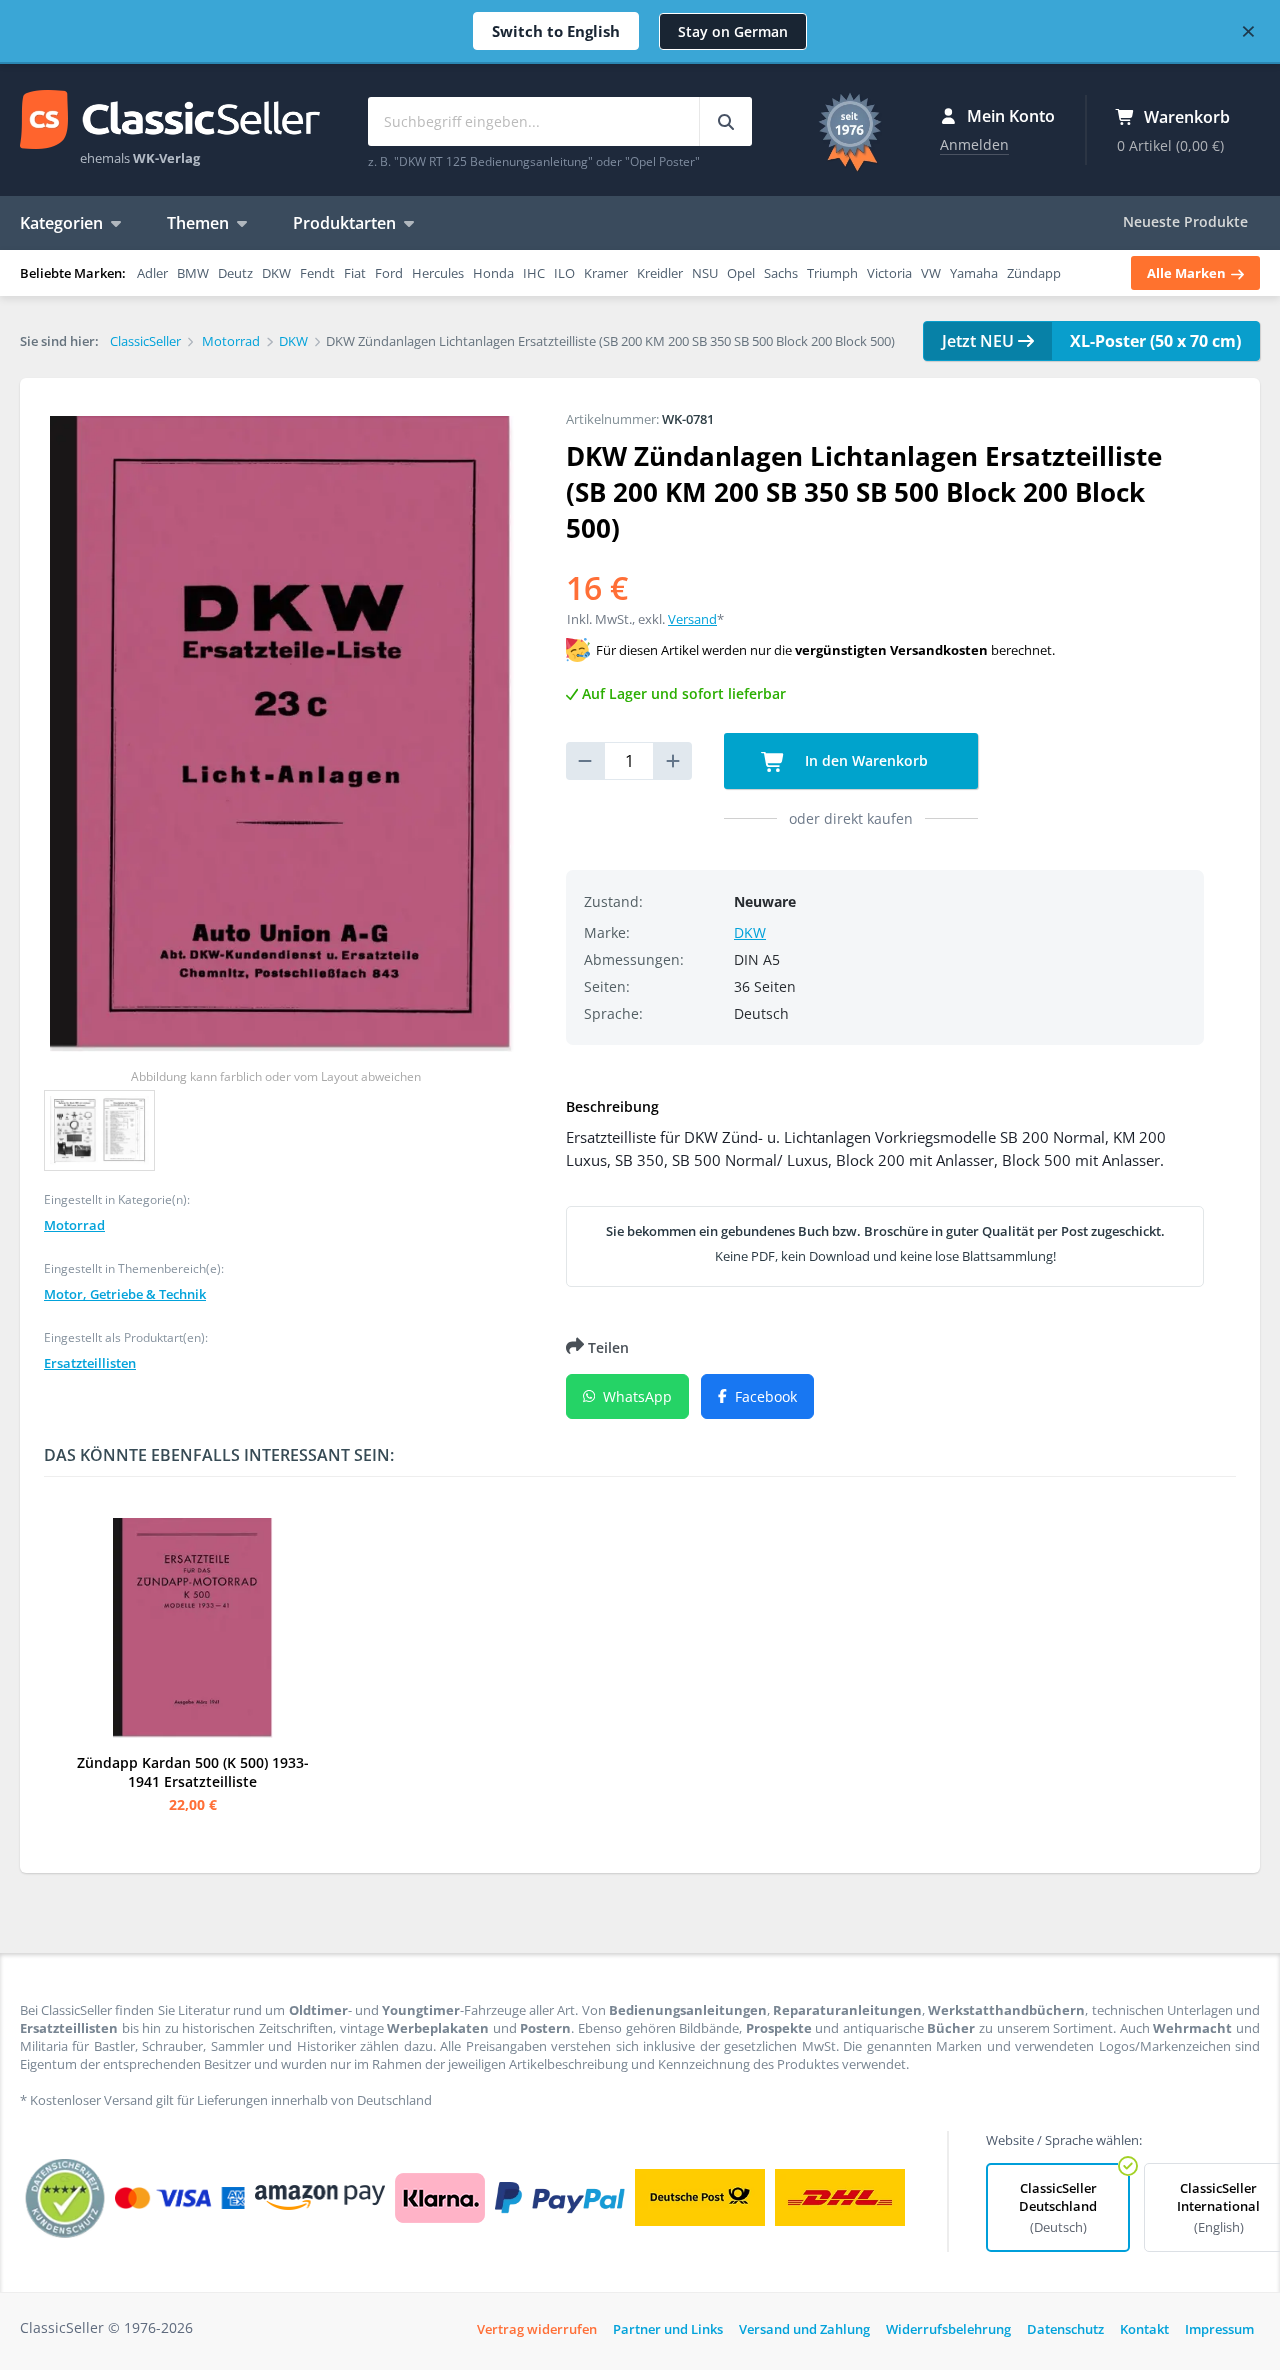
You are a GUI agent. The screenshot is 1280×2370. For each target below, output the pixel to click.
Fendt (317, 273)
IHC (534, 273)
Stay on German (733, 31)
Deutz (235, 273)
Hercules (438, 273)
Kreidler (660, 273)
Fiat (355, 273)
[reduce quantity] (585, 761)
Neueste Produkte (1185, 221)
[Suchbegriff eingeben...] (725, 121)
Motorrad (74, 1225)
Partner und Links (668, 2329)
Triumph (832, 273)
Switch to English (556, 31)
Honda (493, 273)
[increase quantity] (673, 761)
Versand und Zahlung (804, 2329)
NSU (705, 273)
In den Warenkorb (864, 760)
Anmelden (974, 144)
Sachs (781, 273)
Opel (741, 273)
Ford (389, 273)
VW (931, 273)
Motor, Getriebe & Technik (125, 1294)
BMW (193, 273)
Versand (692, 619)
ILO (564, 273)
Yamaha (974, 273)
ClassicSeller (170, 121)
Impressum (1219, 2329)
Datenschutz (1065, 2329)
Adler (152, 273)
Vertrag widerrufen (537, 2329)
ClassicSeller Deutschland (1058, 2207)
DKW (276, 273)
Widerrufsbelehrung (948, 2329)
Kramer (606, 273)
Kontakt (1144, 2329)
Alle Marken (1188, 273)
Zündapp (1034, 273)
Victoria (889, 273)
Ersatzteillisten (90, 1363)
